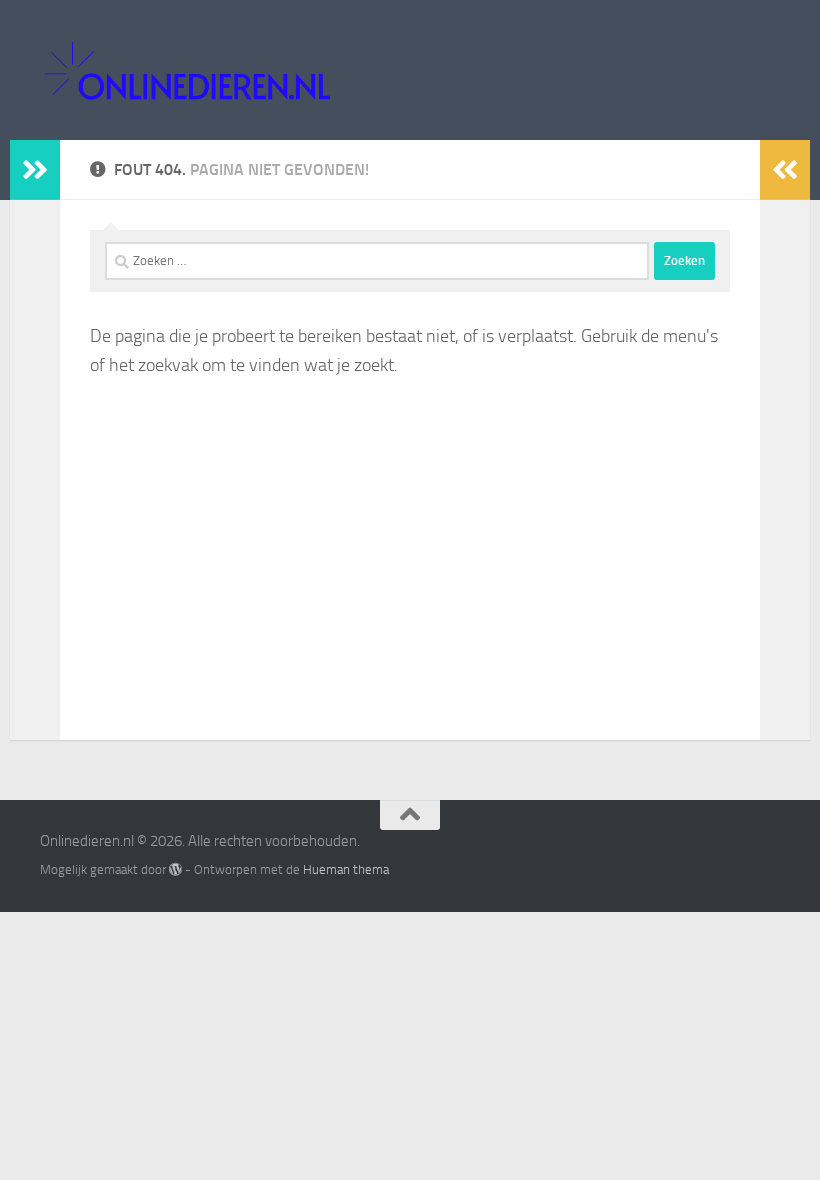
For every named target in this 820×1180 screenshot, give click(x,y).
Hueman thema (346, 869)
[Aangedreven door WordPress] (175, 869)
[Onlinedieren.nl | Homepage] (186, 70)
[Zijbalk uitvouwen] (35, 170)
